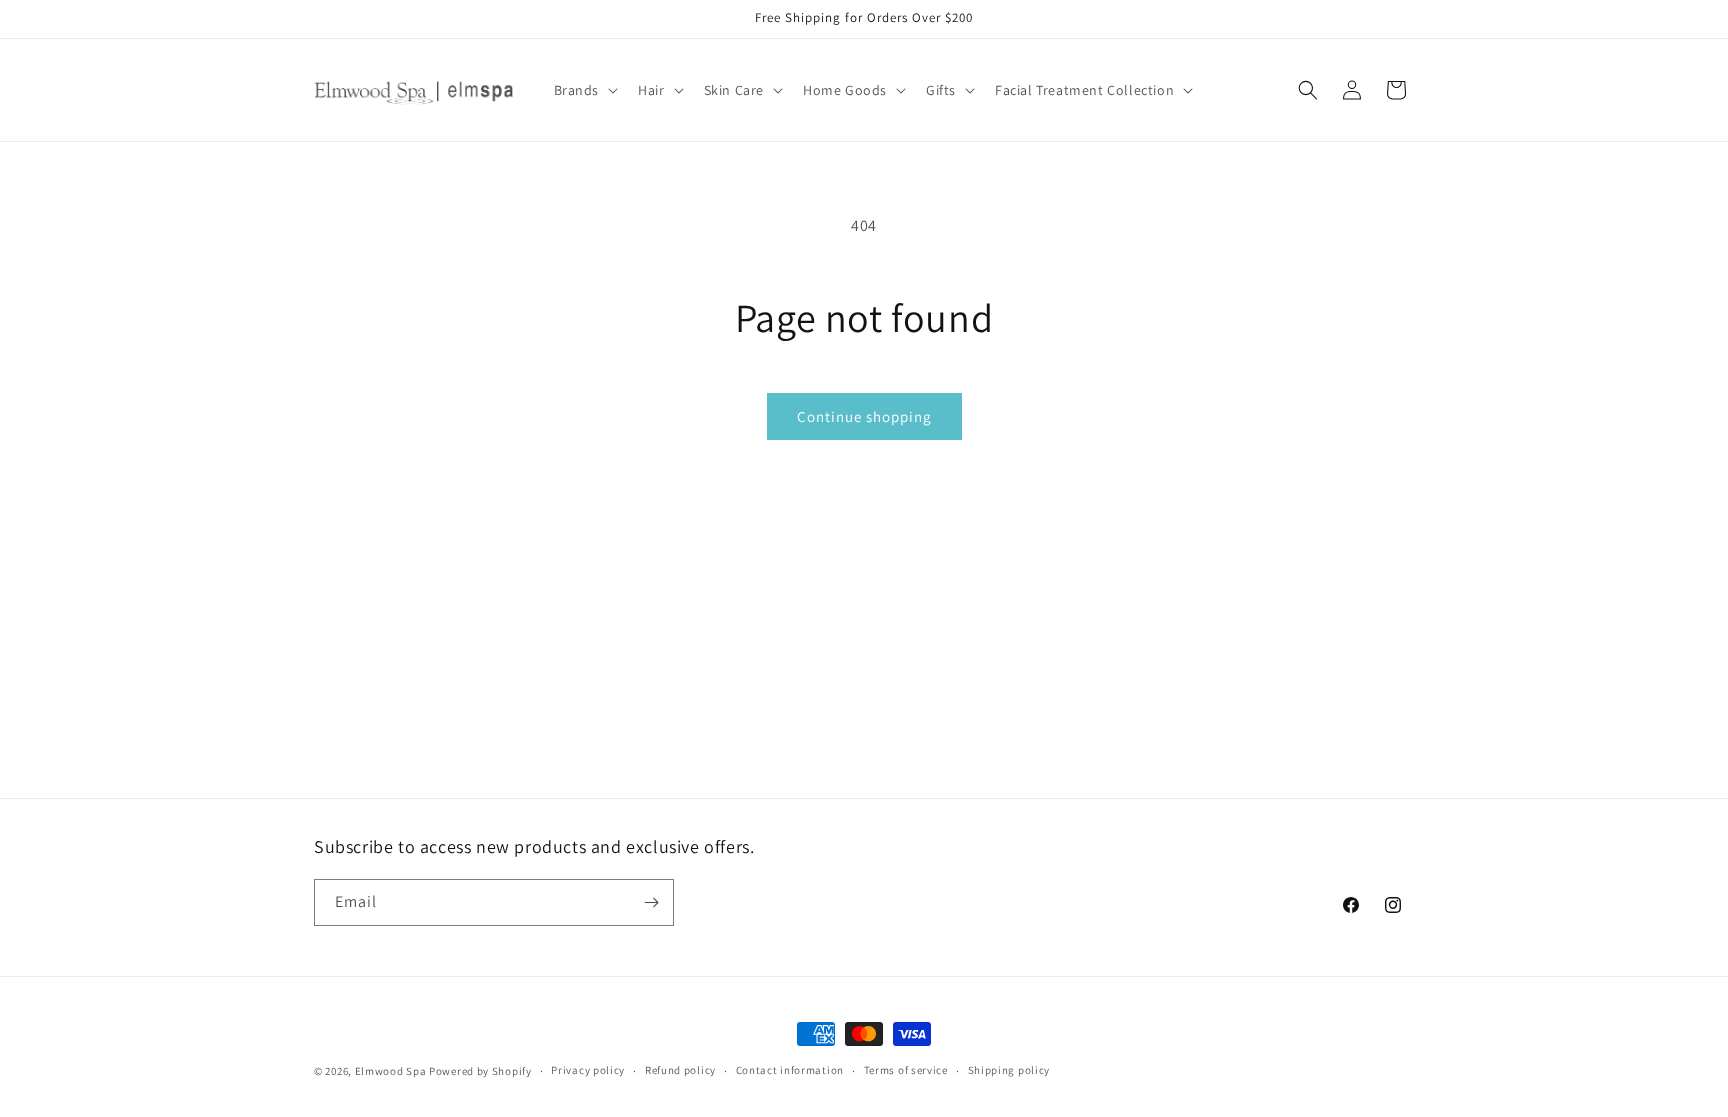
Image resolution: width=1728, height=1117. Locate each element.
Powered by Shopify (480, 1071)
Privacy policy (588, 1070)
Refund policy (680, 1070)
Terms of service (906, 1070)
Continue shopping (864, 416)
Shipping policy (1009, 1070)
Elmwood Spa (391, 1071)
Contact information (790, 1070)
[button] (584, 90)
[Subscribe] (651, 902)
